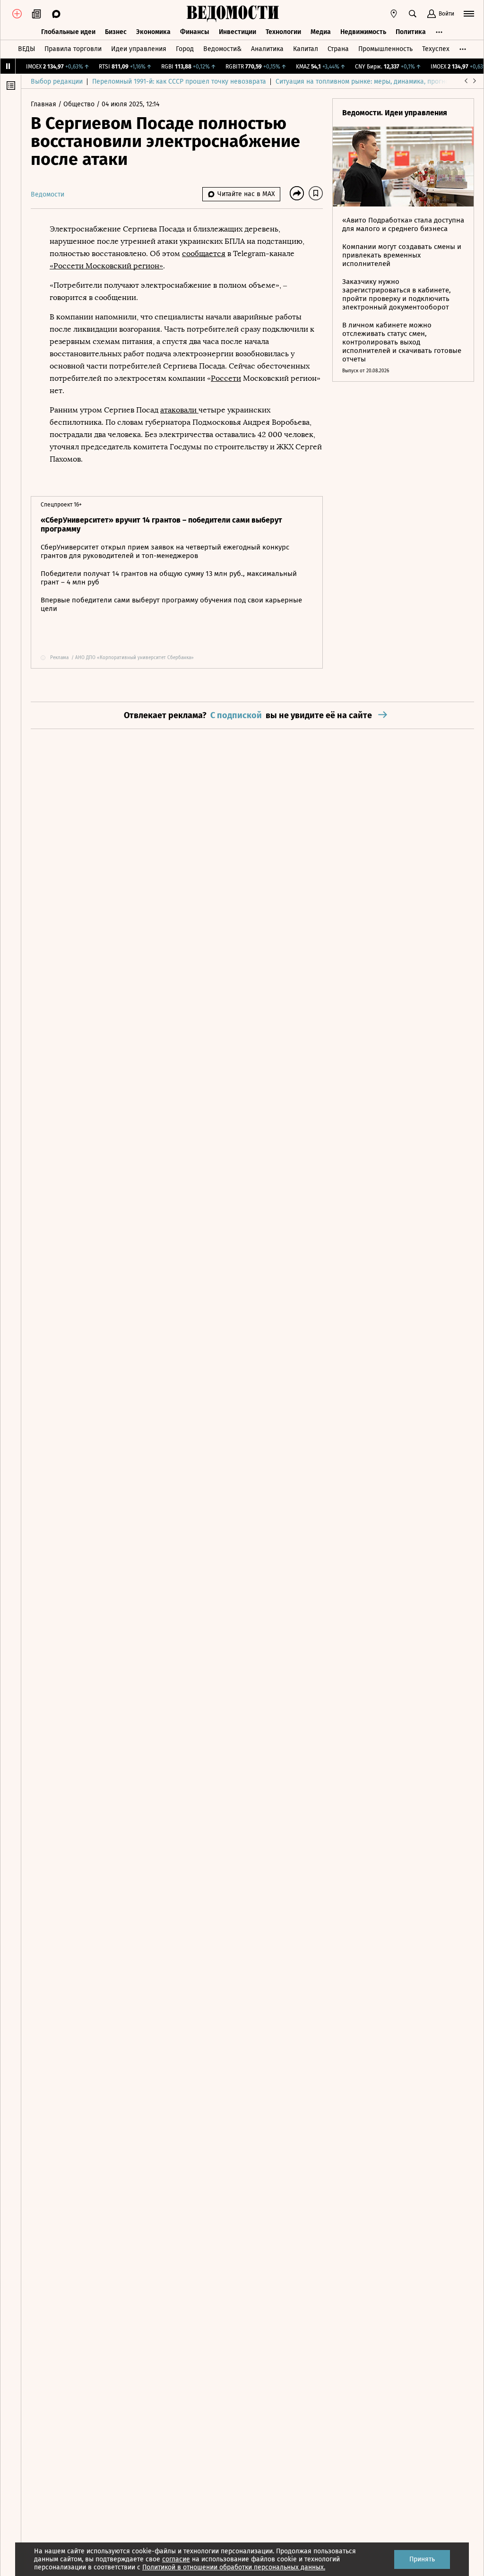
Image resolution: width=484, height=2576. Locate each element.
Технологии (283, 32)
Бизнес (116, 32)
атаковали (179, 410)
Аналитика (267, 49)
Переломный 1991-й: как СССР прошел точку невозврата (179, 82)
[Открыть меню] (469, 14)
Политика (411, 32)
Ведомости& (222, 49)
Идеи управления (139, 49)
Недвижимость (363, 32)
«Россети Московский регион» (106, 266)
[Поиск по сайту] (413, 14)
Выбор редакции (57, 82)
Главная (44, 104)
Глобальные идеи (68, 32)
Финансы (195, 32)
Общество (80, 104)
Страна (338, 49)
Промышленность (385, 49)
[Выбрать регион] (394, 14)
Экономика (153, 32)
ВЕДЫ (26, 49)
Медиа (321, 32)
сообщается (204, 253)
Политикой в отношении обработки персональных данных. (234, 2567)
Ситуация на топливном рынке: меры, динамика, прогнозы (366, 82)
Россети (226, 378)
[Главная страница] (233, 14)
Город (185, 49)
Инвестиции (238, 32)
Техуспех (436, 49)
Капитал (306, 49)
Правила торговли (73, 49)
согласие (176, 2559)
